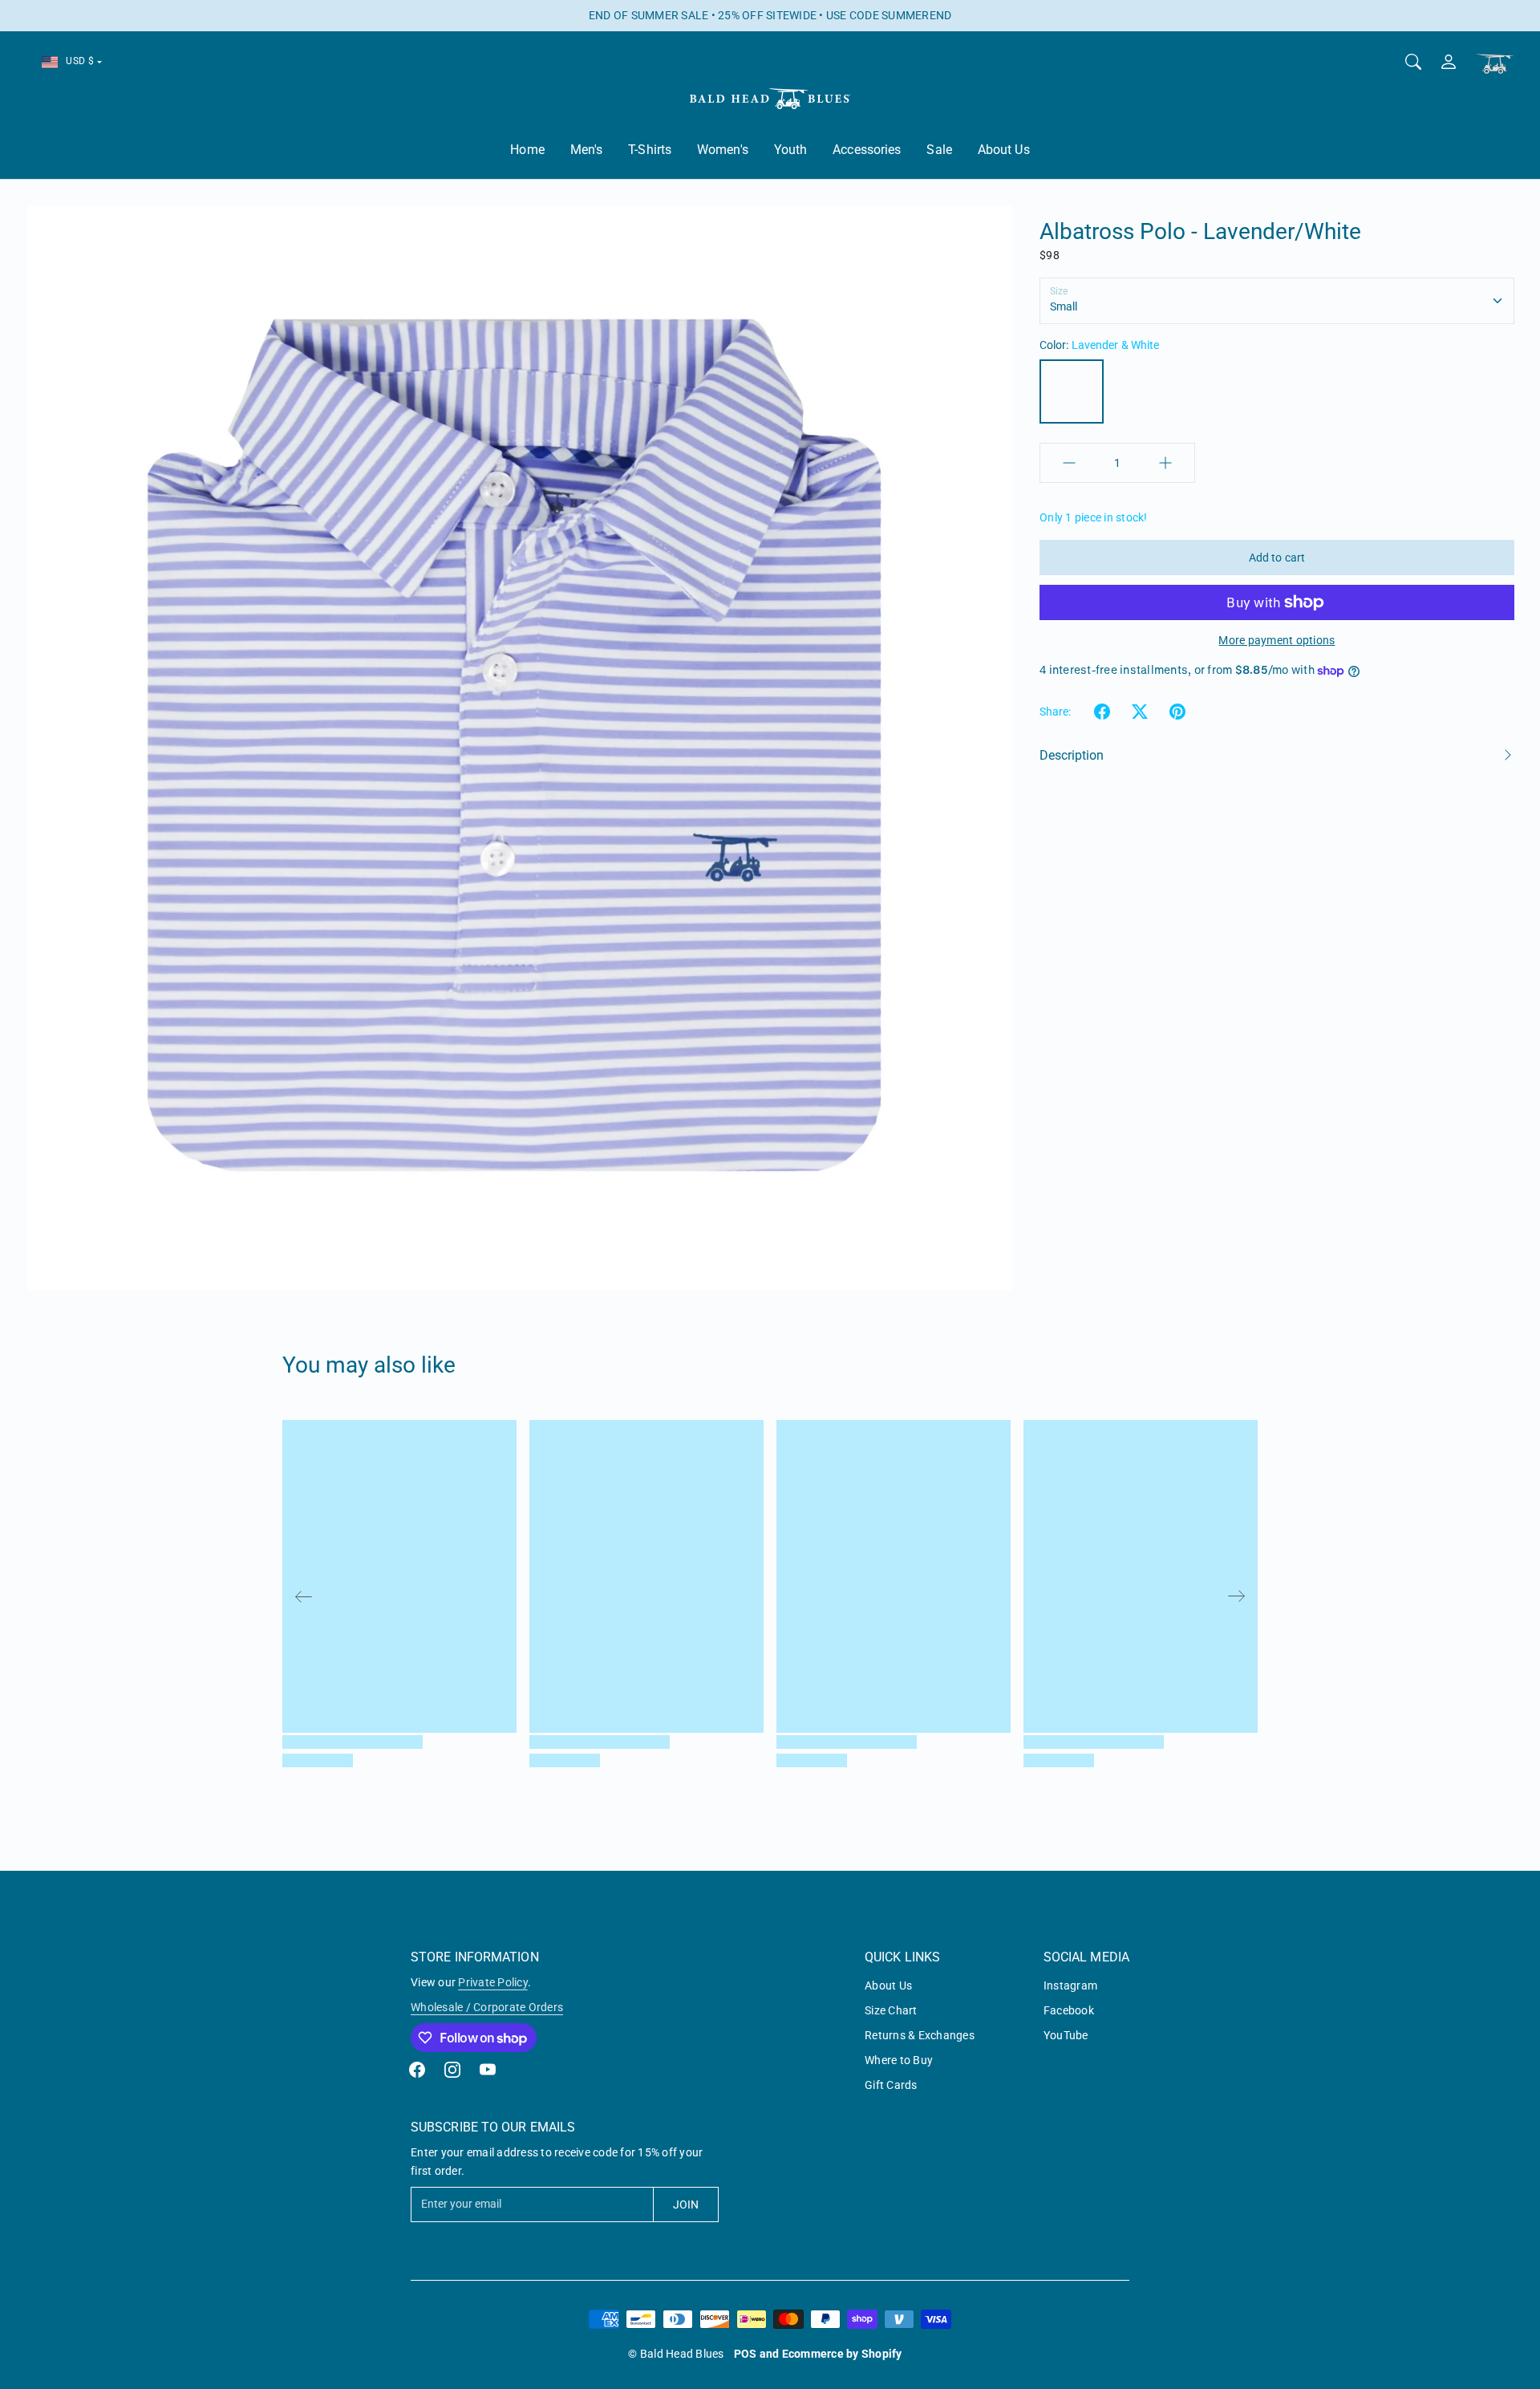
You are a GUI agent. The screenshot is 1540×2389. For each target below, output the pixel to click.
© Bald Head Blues (676, 2354)
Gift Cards (891, 2085)
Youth (791, 150)
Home (527, 150)
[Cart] (1495, 64)
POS (746, 2354)
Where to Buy (899, 2060)
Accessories (867, 150)
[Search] (1413, 62)
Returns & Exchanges (920, 2035)
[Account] (1449, 62)
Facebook (1069, 2010)
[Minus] (1069, 463)
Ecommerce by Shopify (842, 2354)
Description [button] (1072, 755)
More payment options (1277, 640)
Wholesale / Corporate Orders (487, 2007)
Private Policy (493, 1982)
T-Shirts (650, 150)
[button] (1102, 712)
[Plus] (1165, 463)
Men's (587, 150)
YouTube (1066, 2035)
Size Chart (891, 2010)
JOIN (686, 2204)
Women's (723, 150)
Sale (939, 150)
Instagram (1070, 1985)
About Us (1004, 150)
